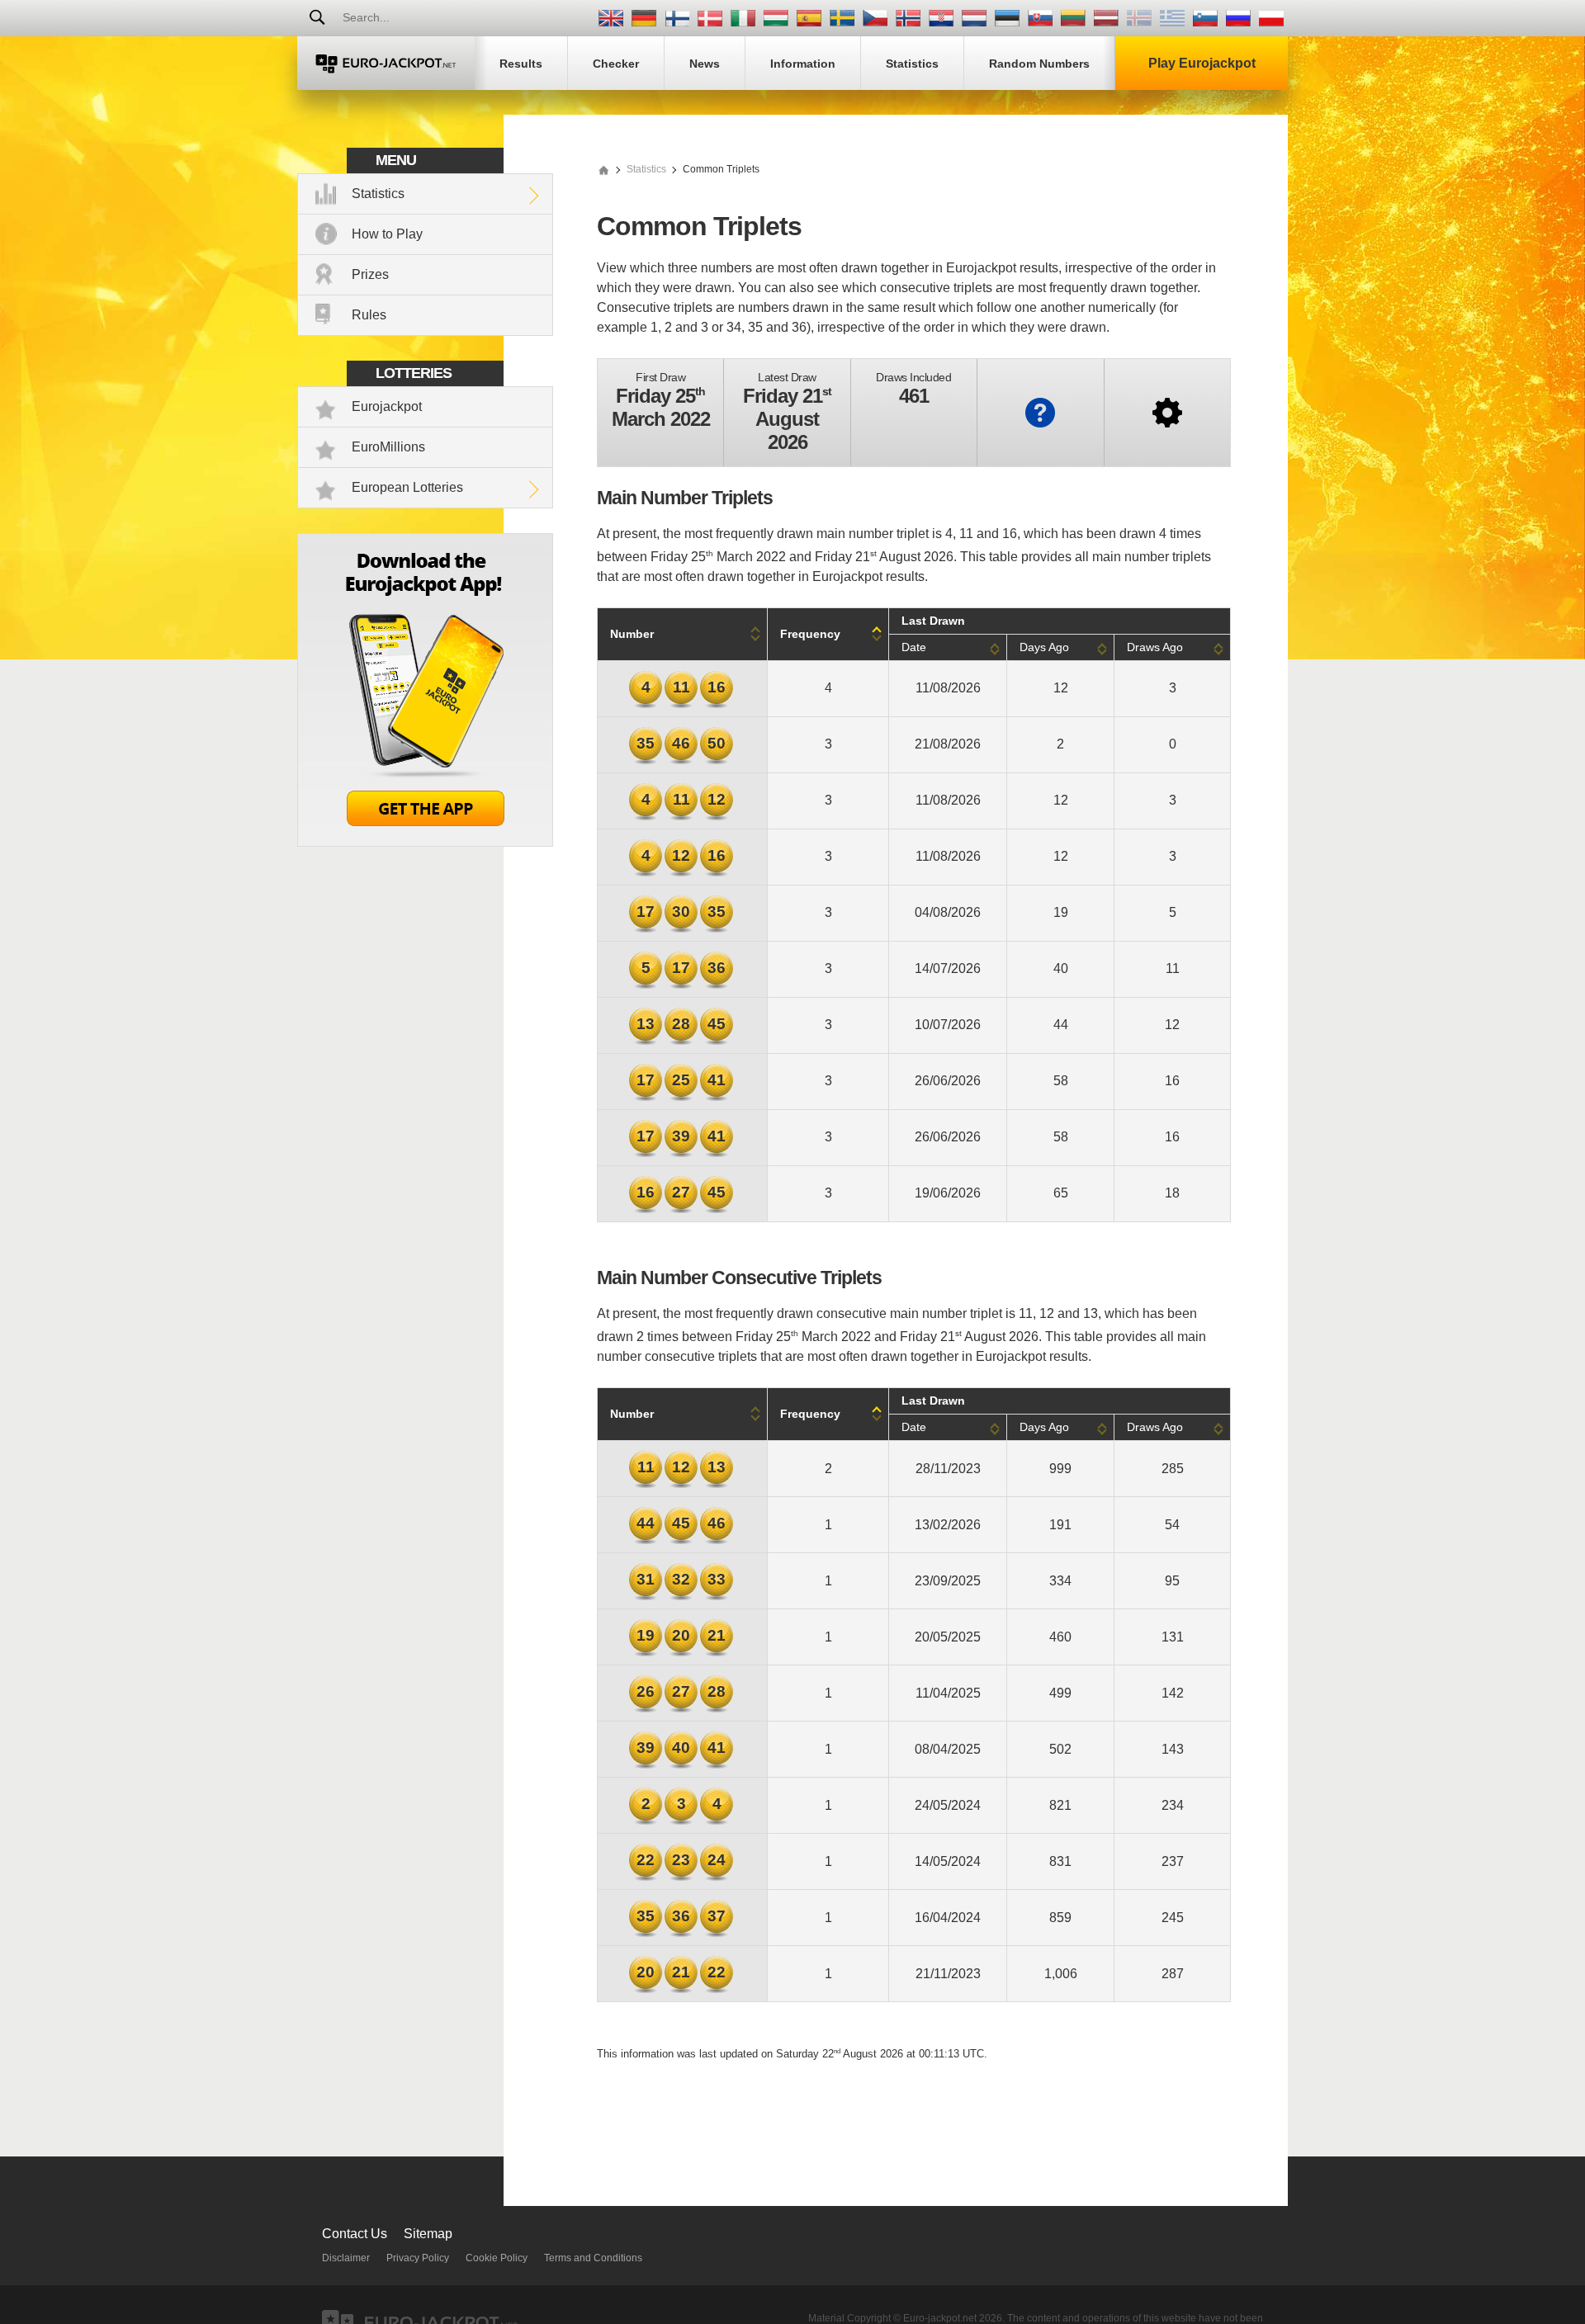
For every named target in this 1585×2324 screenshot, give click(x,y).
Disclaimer (346, 2258)
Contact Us (355, 2234)
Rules (369, 315)
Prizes (370, 274)
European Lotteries (407, 487)
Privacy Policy (418, 2258)
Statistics (378, 194)
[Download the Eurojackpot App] (425, 842)
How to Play (387, 234)
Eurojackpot (387, 406)
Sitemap (428, 2234)
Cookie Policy (497, 2258)
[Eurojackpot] (386, 63)
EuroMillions (388, 447)
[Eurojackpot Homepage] (603, 169)
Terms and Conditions (593, 2258)
